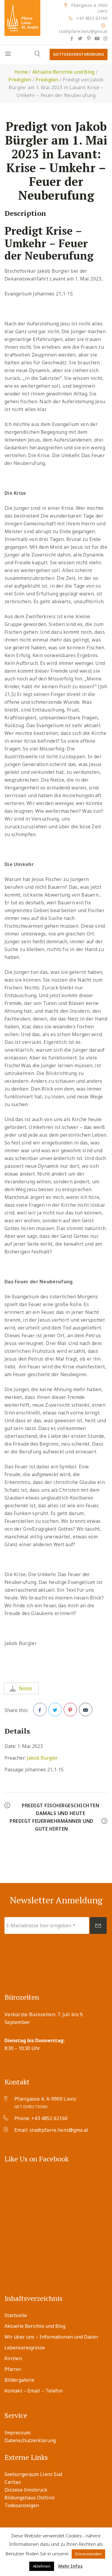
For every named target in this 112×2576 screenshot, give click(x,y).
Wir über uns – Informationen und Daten (51, 2337)
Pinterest (70, 1710)
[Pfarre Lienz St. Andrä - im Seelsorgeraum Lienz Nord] (22, 18)
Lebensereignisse (25, 2348)
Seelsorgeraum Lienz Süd (33, 2474)
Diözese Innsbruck (26, 2490)
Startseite (16, 2315)
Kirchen (13, 2358)
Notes (26, 1688)
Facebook (40, 1710)
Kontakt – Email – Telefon (34, 2391)
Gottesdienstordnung (79, 54)
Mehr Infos (70, 2566)
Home (21, 72)
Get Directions (31, 2107)
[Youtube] (97, 38)
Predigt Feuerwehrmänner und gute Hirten (52, 1825)
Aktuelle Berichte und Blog (63, 72)
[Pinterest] (88, 38)
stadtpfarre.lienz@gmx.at (83, 31)
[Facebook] (72, 38)
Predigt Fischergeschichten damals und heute (60, 1809)
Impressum (17, 2433)
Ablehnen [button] (42, 2566)
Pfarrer (13, 2369)
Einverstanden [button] (88, 2554)
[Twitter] (80, 38)
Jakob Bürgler (42, 1758)
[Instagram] (105, 38)
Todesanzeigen (22, 2505)
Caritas (13, 2482)
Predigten (20, 80)
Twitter (55, 1710)
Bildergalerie (19, 2380)
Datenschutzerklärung (30, 2440)
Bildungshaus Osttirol (30, 2498)
